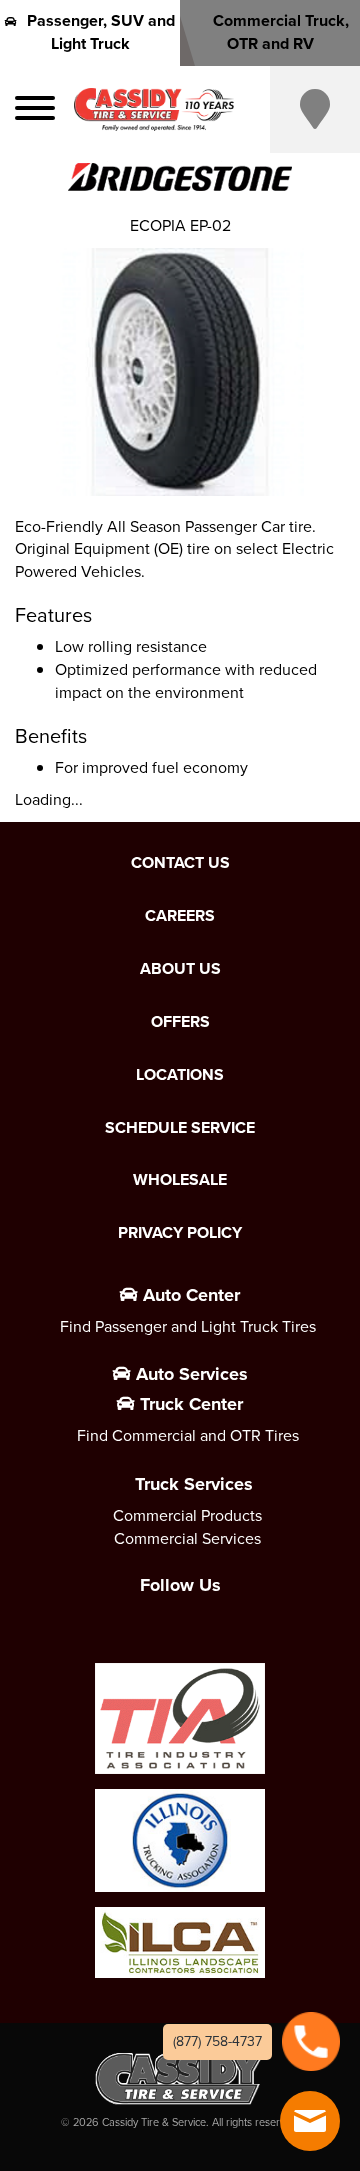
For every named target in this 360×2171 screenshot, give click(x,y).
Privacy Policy (180, 1233)
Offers (180, 1022)
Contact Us (180, 863)
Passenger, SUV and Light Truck (101, 32)
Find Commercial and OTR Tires (188, 1435)
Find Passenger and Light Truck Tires (188, 1326)
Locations (180, 1075)
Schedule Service (180, 1128)
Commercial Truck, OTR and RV (281, 32)
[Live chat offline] (310, 2121)
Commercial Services (187, 1538)
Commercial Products (187, 1515)
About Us (180, 969)
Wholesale (180, 1180)
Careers (180, 916)
